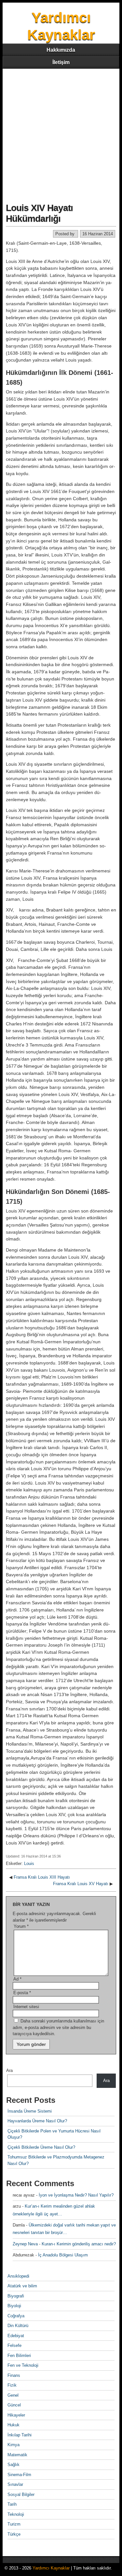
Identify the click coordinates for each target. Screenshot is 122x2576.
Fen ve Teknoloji (23, 2365)
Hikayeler (16, 2415)
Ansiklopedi (18, 2276)
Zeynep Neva (25, 2244)
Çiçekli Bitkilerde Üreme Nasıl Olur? (41, 2147)
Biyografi (16, 2296)
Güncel (14, 2405)
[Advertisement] (61, 133)
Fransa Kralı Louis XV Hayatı (81, 1884)
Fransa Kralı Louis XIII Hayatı (42, 1877)
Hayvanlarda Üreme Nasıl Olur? (37, 2121)
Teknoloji (16, 2514)
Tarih (12, 2504)
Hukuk (14, 2425)
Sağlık (14, 2465)
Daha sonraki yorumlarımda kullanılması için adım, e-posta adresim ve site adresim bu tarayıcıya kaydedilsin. (58, 2027)
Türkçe (14, 2534)
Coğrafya (16, 2316)
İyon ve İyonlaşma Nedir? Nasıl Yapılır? (76, 2195)
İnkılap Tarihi (20, 2435)
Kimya (14, 2445)
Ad (17, 1979)
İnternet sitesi (26, 2007)
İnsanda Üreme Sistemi (30, 2111)
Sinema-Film (19, 2475)
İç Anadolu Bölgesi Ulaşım (63, 2255)
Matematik (17, 2455)
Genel (13, 2395)
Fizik (12, 2385)
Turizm (14, 2524)
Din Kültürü (18, 2326)
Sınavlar (15, 2484)
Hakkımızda (61, 50)
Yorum (21, 1926)
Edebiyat (16, 2336)
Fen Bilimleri (19, 2356)
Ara (9, 2070)
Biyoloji (14, 2306)
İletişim (61, 62)
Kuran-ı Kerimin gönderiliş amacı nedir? (79, 2244)
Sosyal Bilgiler (21, 2494)
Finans (14, 2375)
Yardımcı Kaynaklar (51, 2568)
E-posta (22, 1993)
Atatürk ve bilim (22, 2286)
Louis (29, 1863)
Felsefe (14, 2345)
